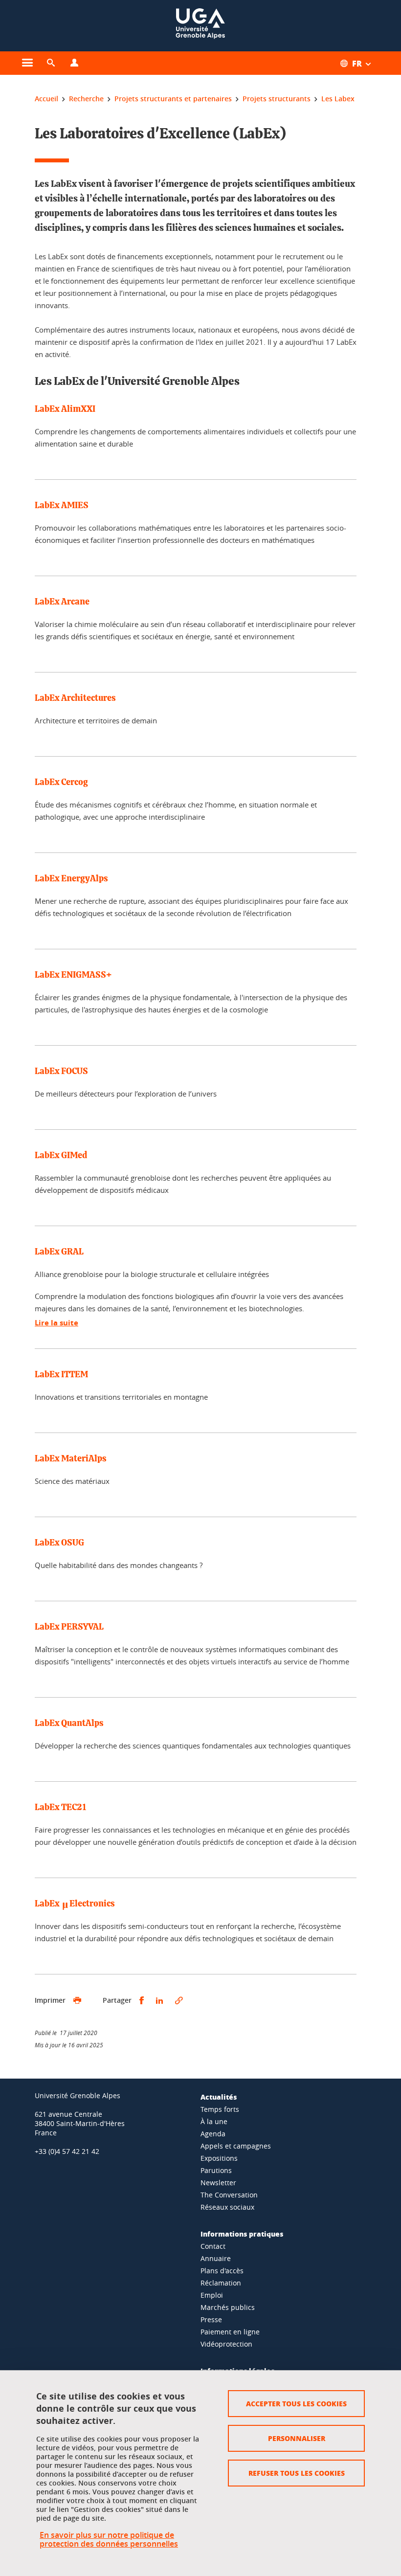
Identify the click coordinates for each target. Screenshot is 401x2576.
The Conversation (229, 2195)
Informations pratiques (242, 2234)
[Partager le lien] (179, 2001)
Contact (213, 2246)
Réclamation (221, 2283)
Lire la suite (56, 1323)
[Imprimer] (77, 2001)
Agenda (213, 2134)
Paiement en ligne (230, 2332)
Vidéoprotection (226, 2344)
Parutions (216, 2170)
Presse (211, 2319)
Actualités (219, 2097)
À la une (214, 2121)
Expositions (219, 2158)
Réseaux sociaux (227, 2207)
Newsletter (218, 2183)
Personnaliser (297, 2438)
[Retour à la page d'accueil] (200, 26)
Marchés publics (228, 2307)
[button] (51, 63)
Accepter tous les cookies (296, 2403)
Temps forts (220, 2109)
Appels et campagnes (236, 2146)
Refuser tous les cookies (297, 2473)
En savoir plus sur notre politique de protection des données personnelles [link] (109, 2539)
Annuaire (216, 2258)
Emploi (212, 2295)
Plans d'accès (222, 2271)
